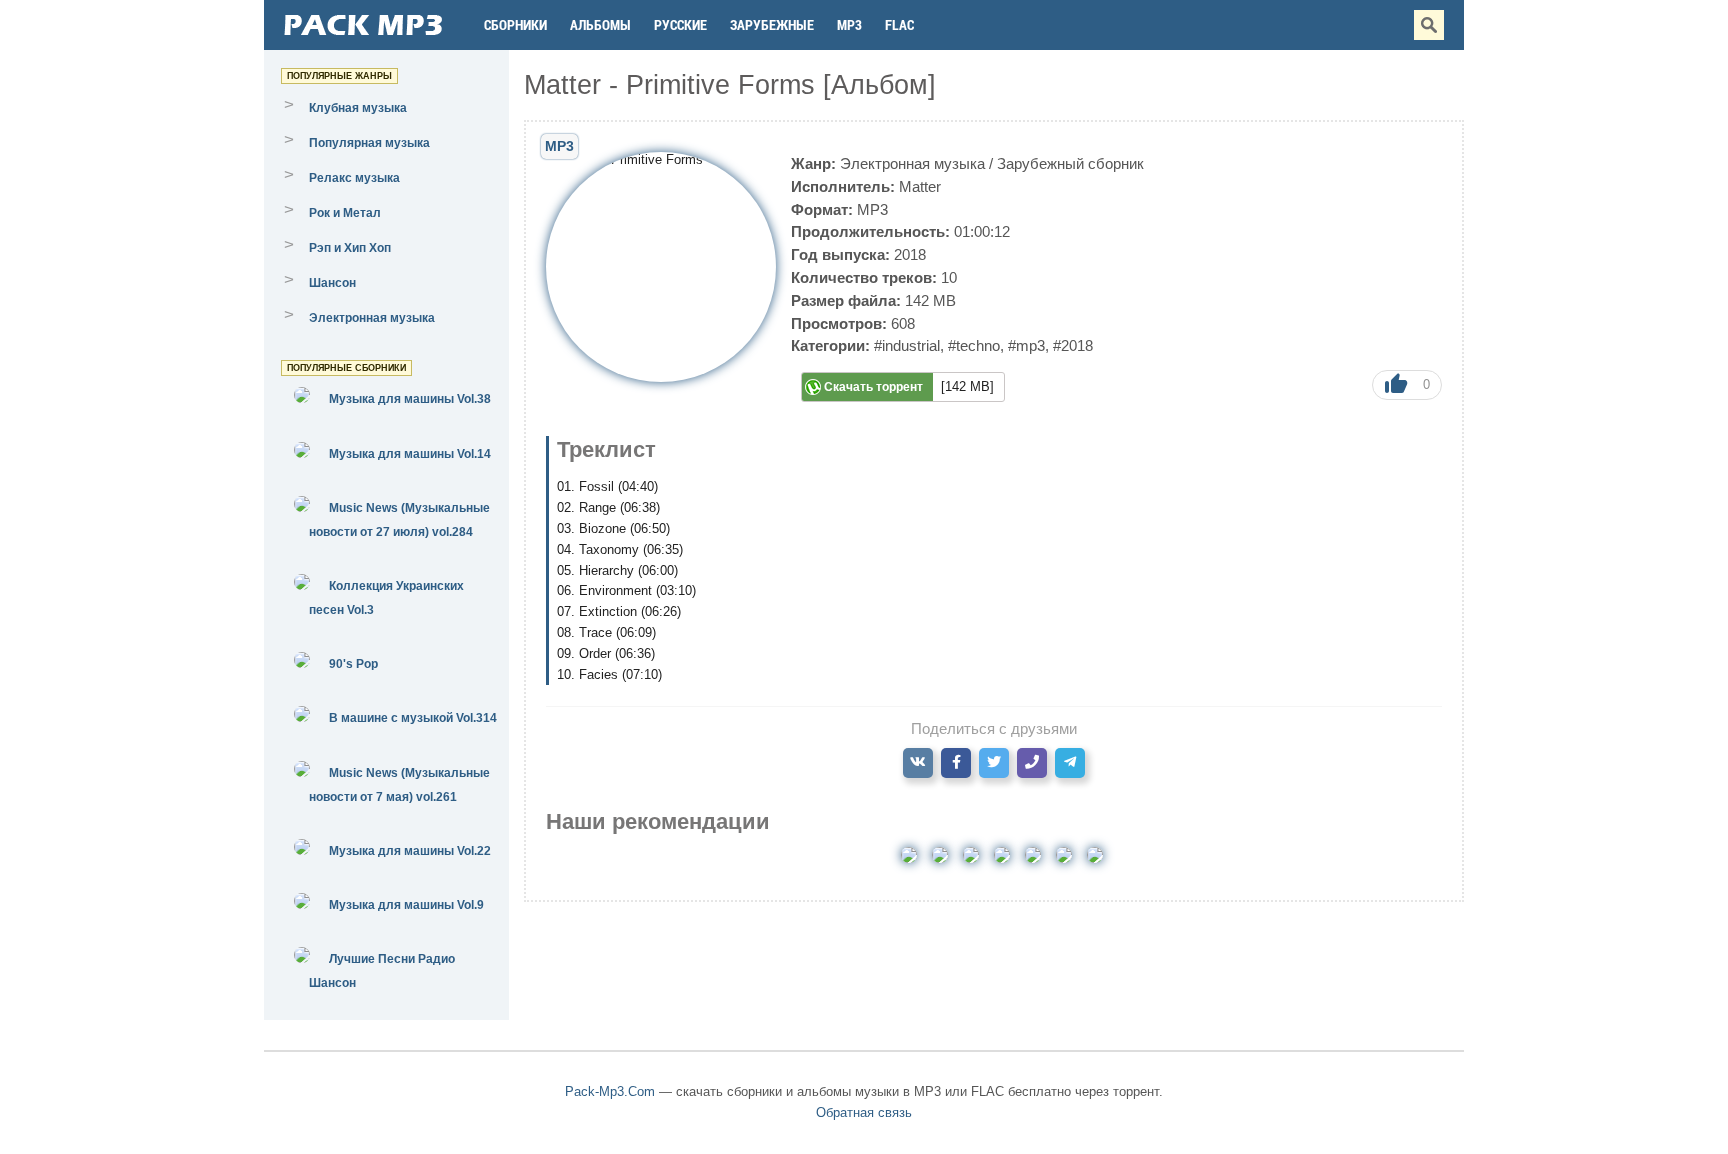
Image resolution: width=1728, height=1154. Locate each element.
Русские (680, 24)
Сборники (515, 24)
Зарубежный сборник (1070, 163)
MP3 (849, 24)
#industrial (907, 345)
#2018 (1073, 345)
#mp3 (1026, 345)
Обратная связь (864, 1112)
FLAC (899, 24)
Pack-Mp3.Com (610, 1091)
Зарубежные (772, 24)
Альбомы (600, 24)
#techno (974, 345)
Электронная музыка (912, 163)
